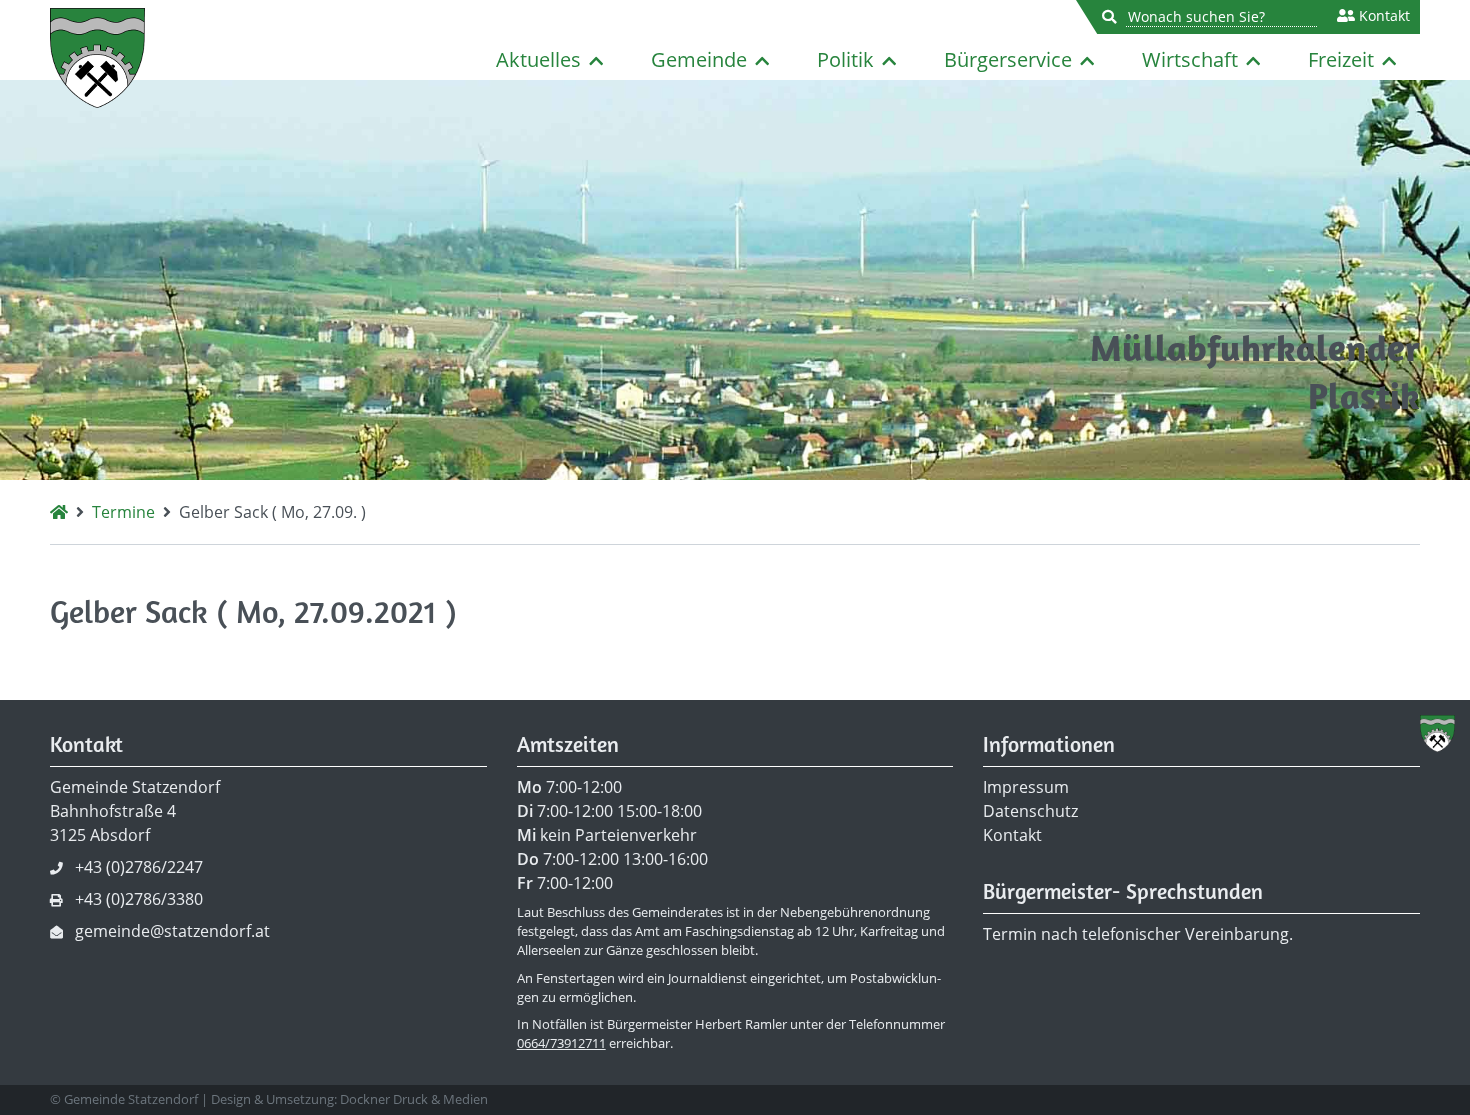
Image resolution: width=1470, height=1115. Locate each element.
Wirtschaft (1190, 59)
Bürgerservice (1008, 59)
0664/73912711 (561, 1043)
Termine (123, 512)
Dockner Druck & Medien (414, 1099)
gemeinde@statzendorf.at (172, 931)
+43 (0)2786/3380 (139, 899)
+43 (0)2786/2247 (139, 867)
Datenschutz (1030, 811)
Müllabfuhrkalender (1255, 347)
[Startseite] (59, 512)
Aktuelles (538, 59)
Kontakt (1382, 16)
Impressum (1026, 787)
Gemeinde (699, 59)
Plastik (1364, 395)
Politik (845, 59)
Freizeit (1341, 59)
